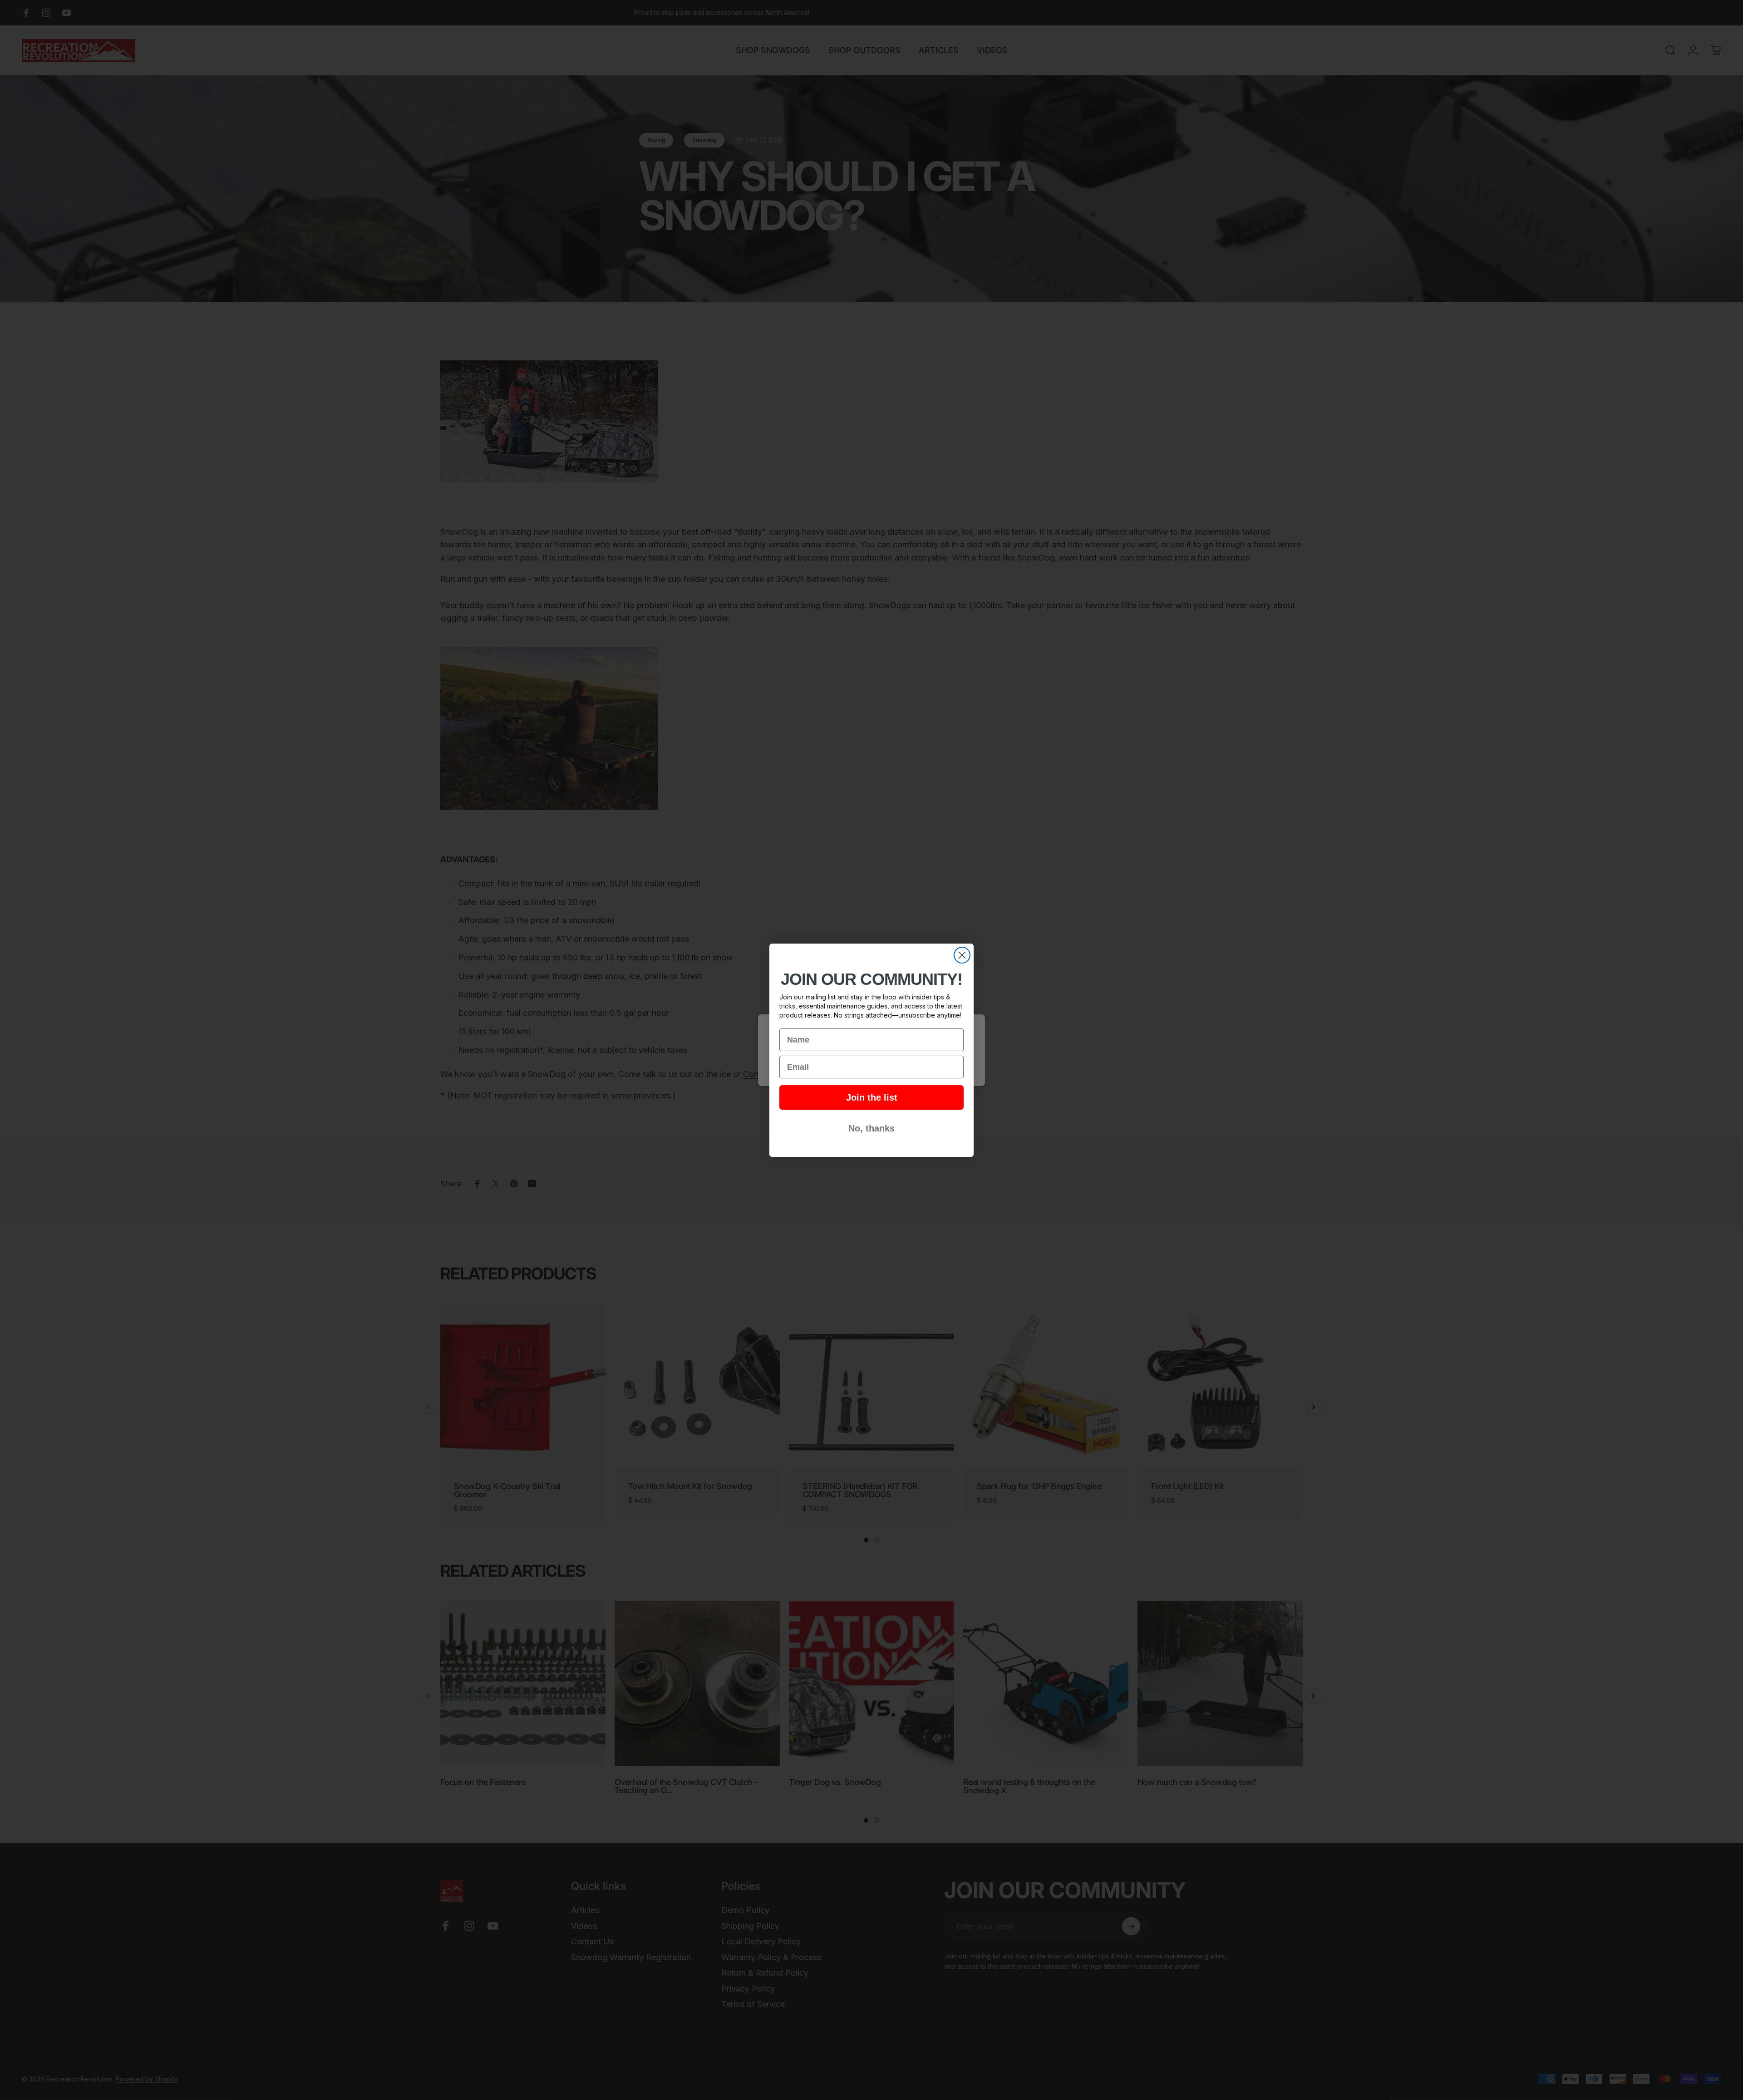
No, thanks (871, 1128)
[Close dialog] (962, 955)
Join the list (872, 1097)
